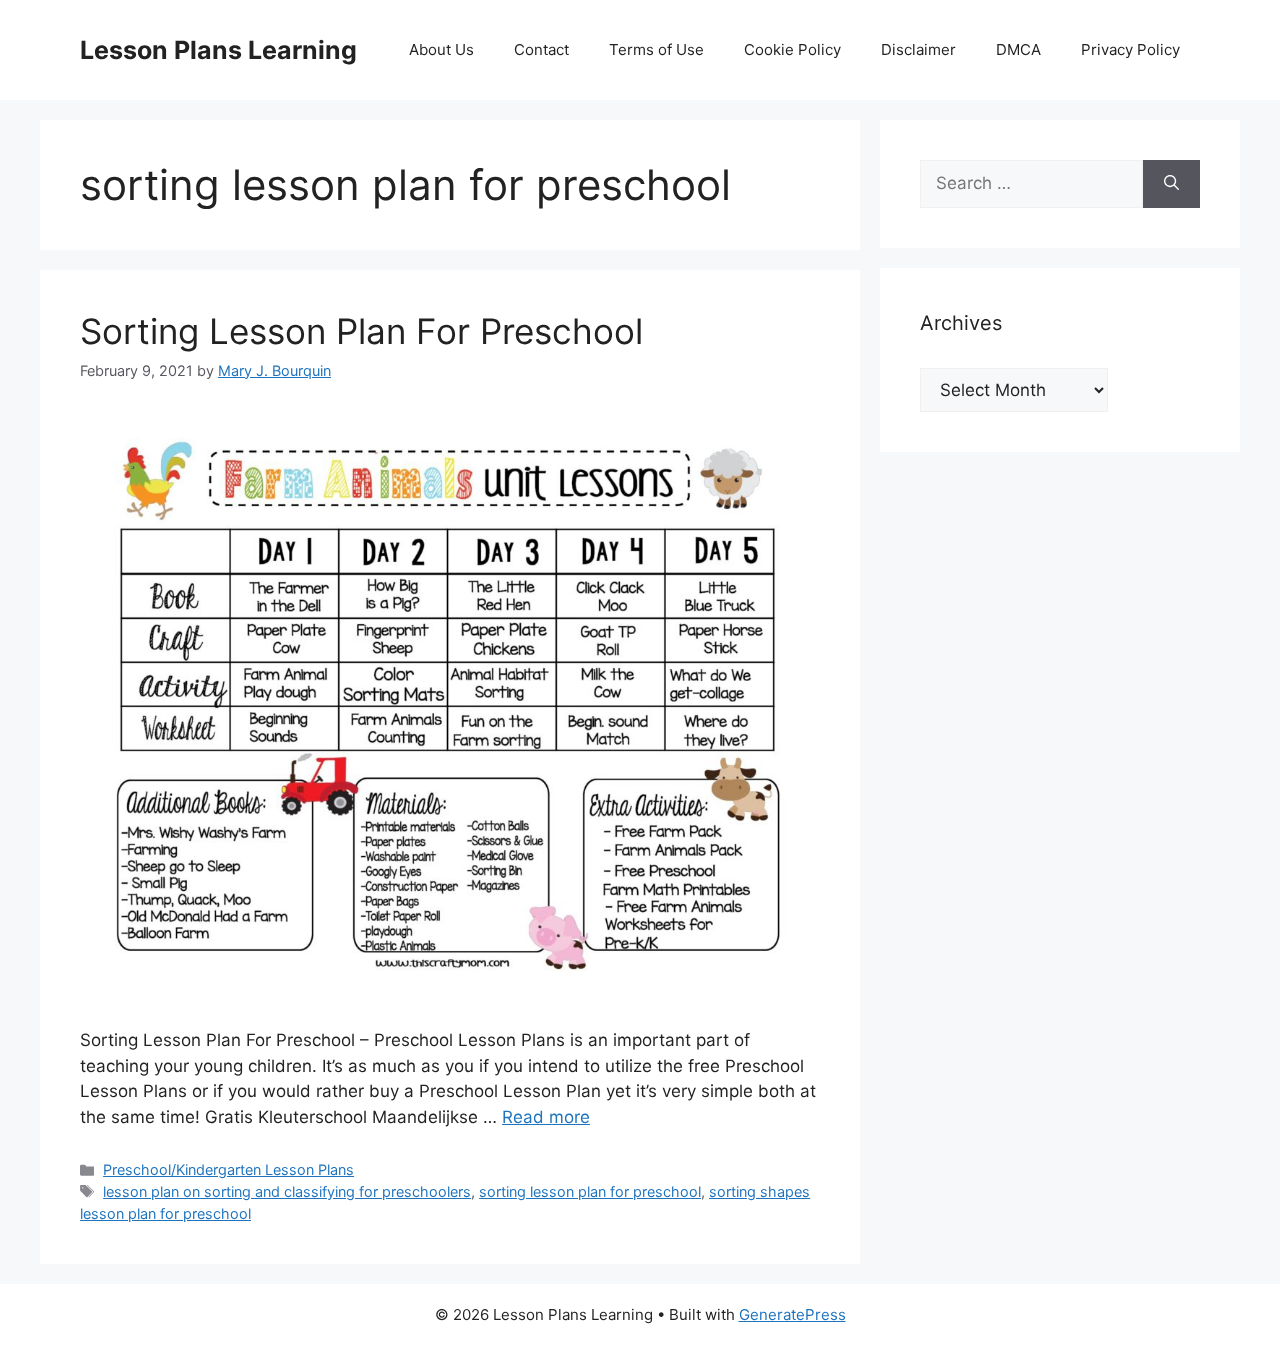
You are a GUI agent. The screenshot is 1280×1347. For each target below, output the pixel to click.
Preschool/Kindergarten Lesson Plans (228, 1169)
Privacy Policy (1130, 49)
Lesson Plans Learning (218, 50)
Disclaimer (918, 49)
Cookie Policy (792, 49)
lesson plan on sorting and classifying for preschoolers (287, 1191)
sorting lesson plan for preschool (590, 1191)
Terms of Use (656, 49)
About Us (441, 49)
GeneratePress (792, 1314)
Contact (541, 49)
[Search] (1171, 184)
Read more (546, 1117)
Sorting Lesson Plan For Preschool (361, 331)
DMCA (1018, 49)
